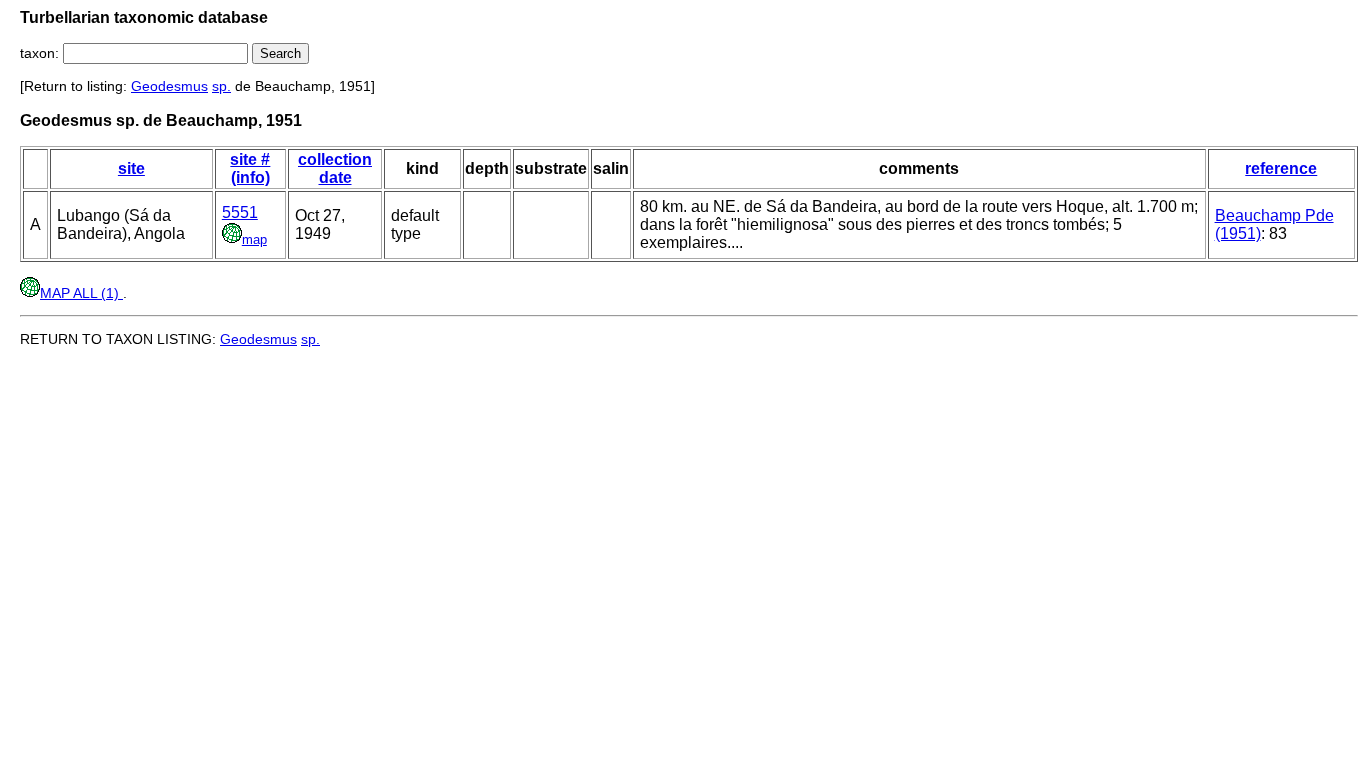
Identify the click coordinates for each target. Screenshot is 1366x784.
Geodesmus (169, 86)
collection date (335, 168)
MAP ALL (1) (81, 293)
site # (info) (250, 168)
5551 (240, 212)
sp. (221, 86)
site (131, 168)
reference (1281, 168)
